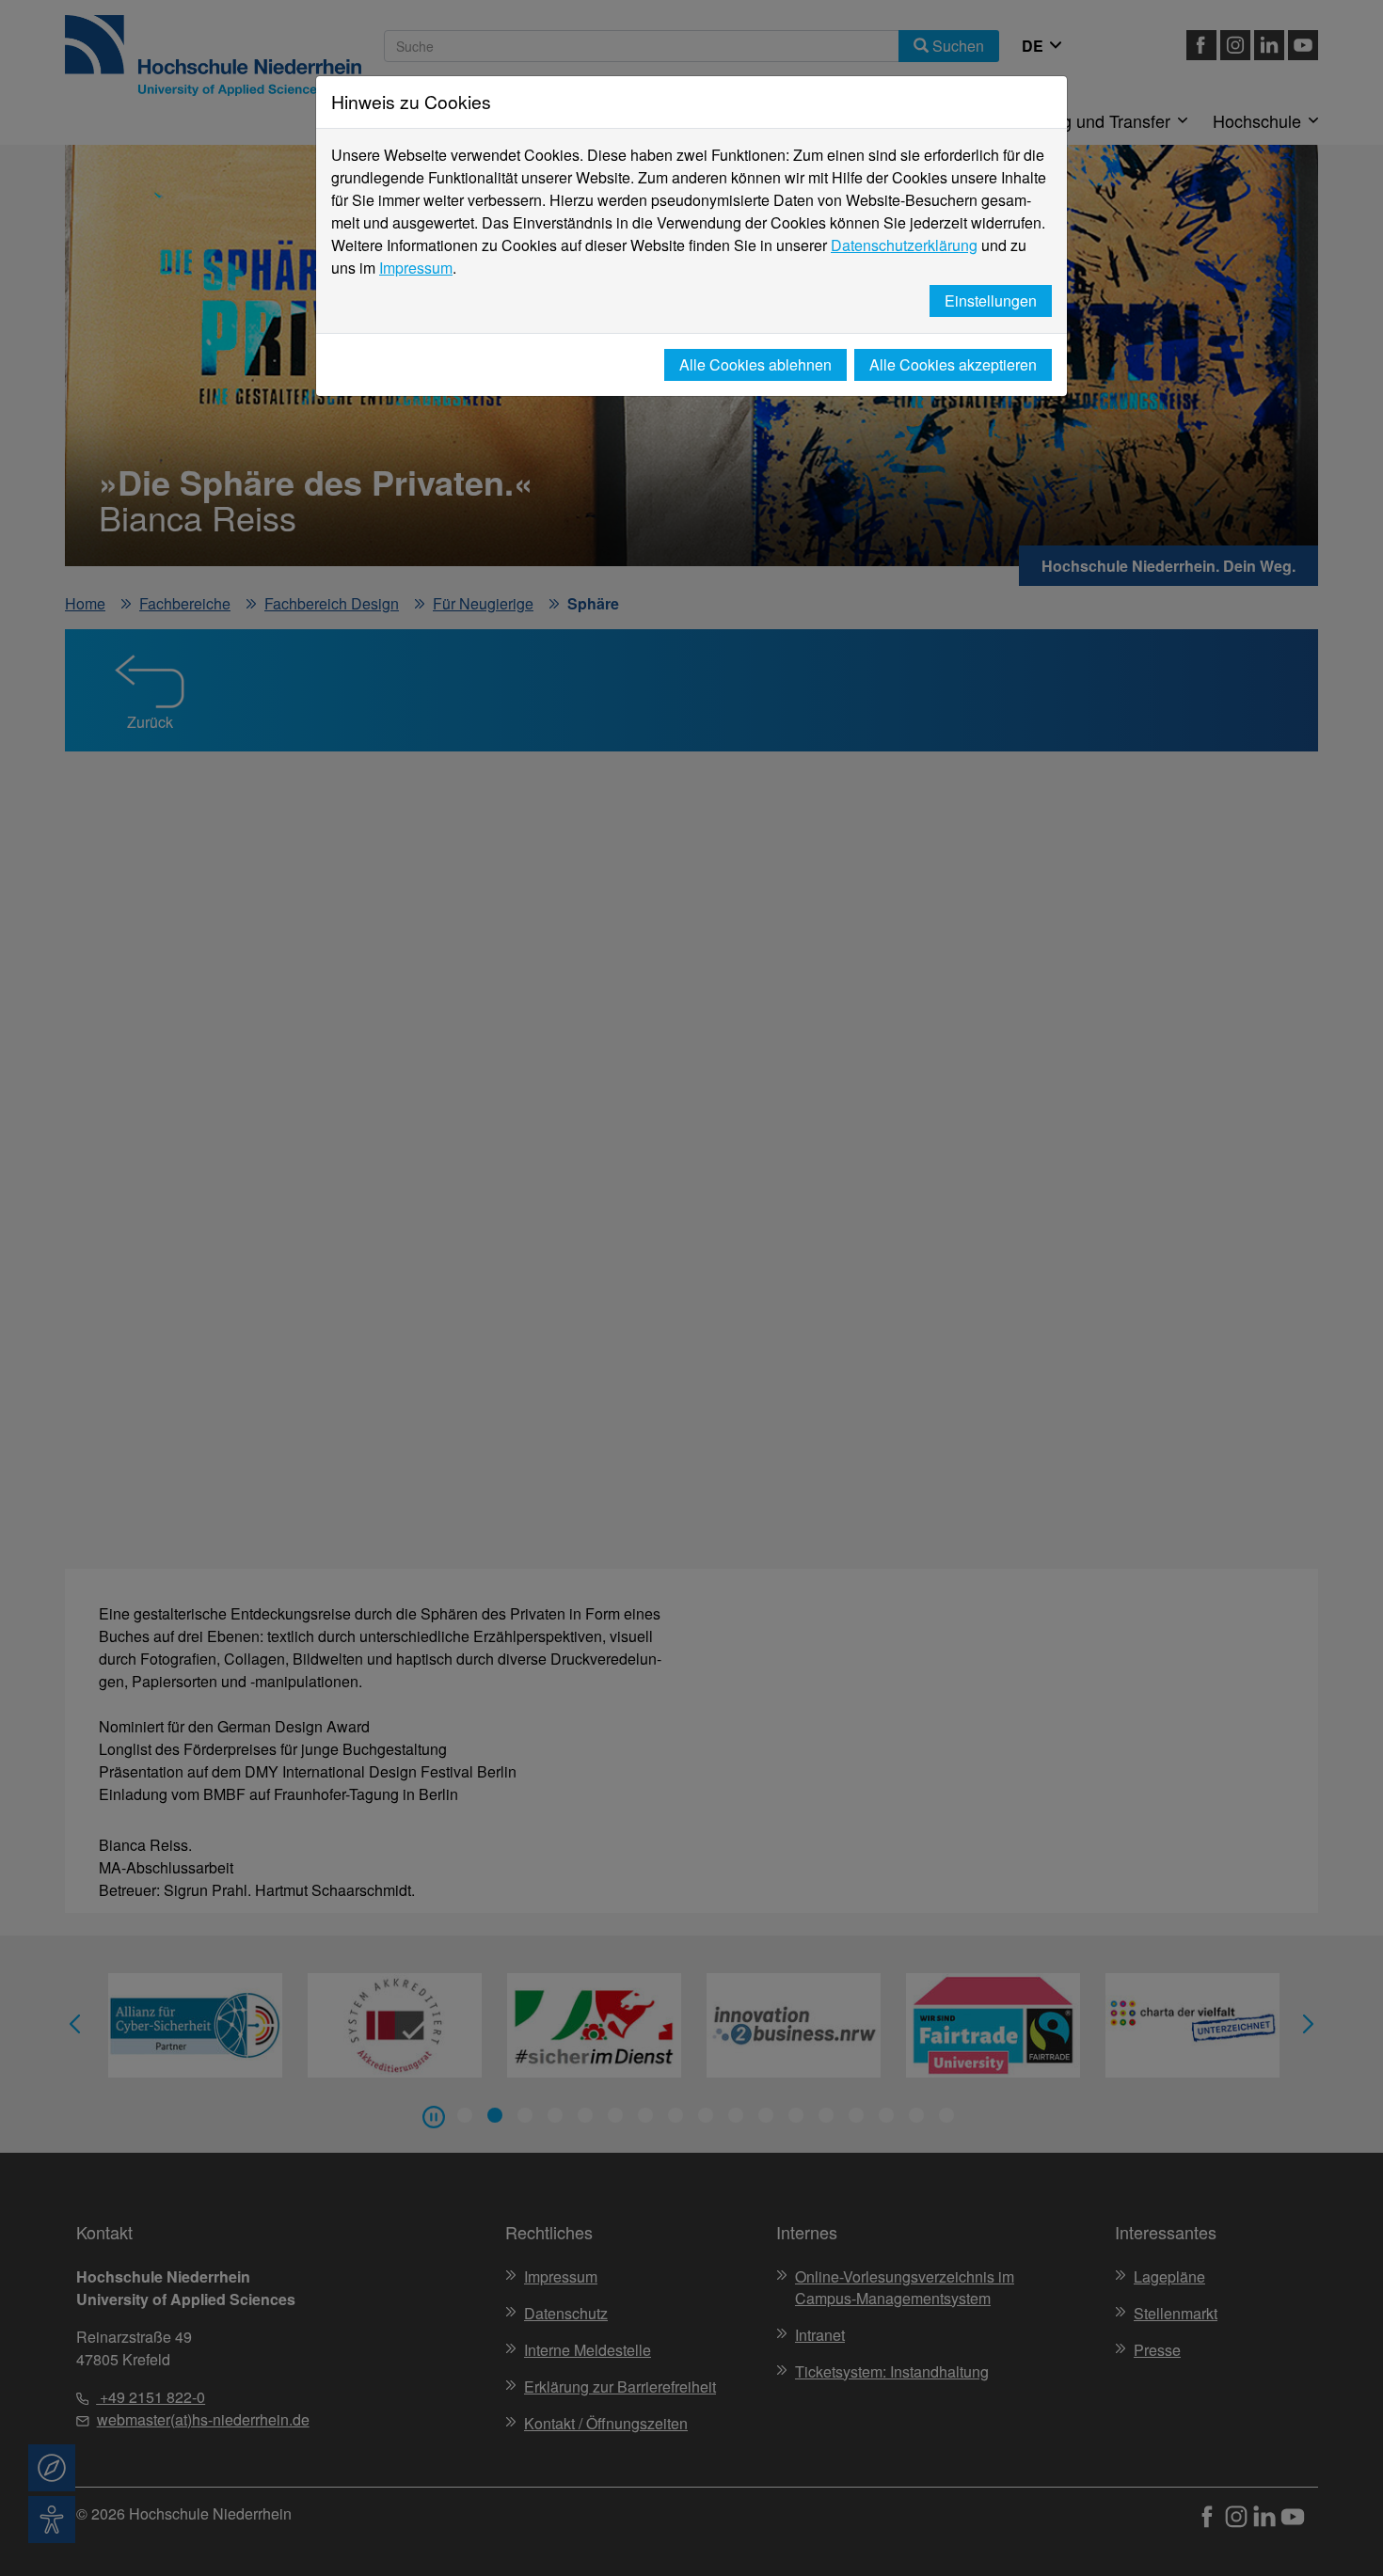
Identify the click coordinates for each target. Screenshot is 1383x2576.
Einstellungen (991, 300)
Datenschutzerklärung (904, 245)
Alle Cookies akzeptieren (953, 364)
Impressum (416, 268)
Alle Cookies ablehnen (755, 364)
